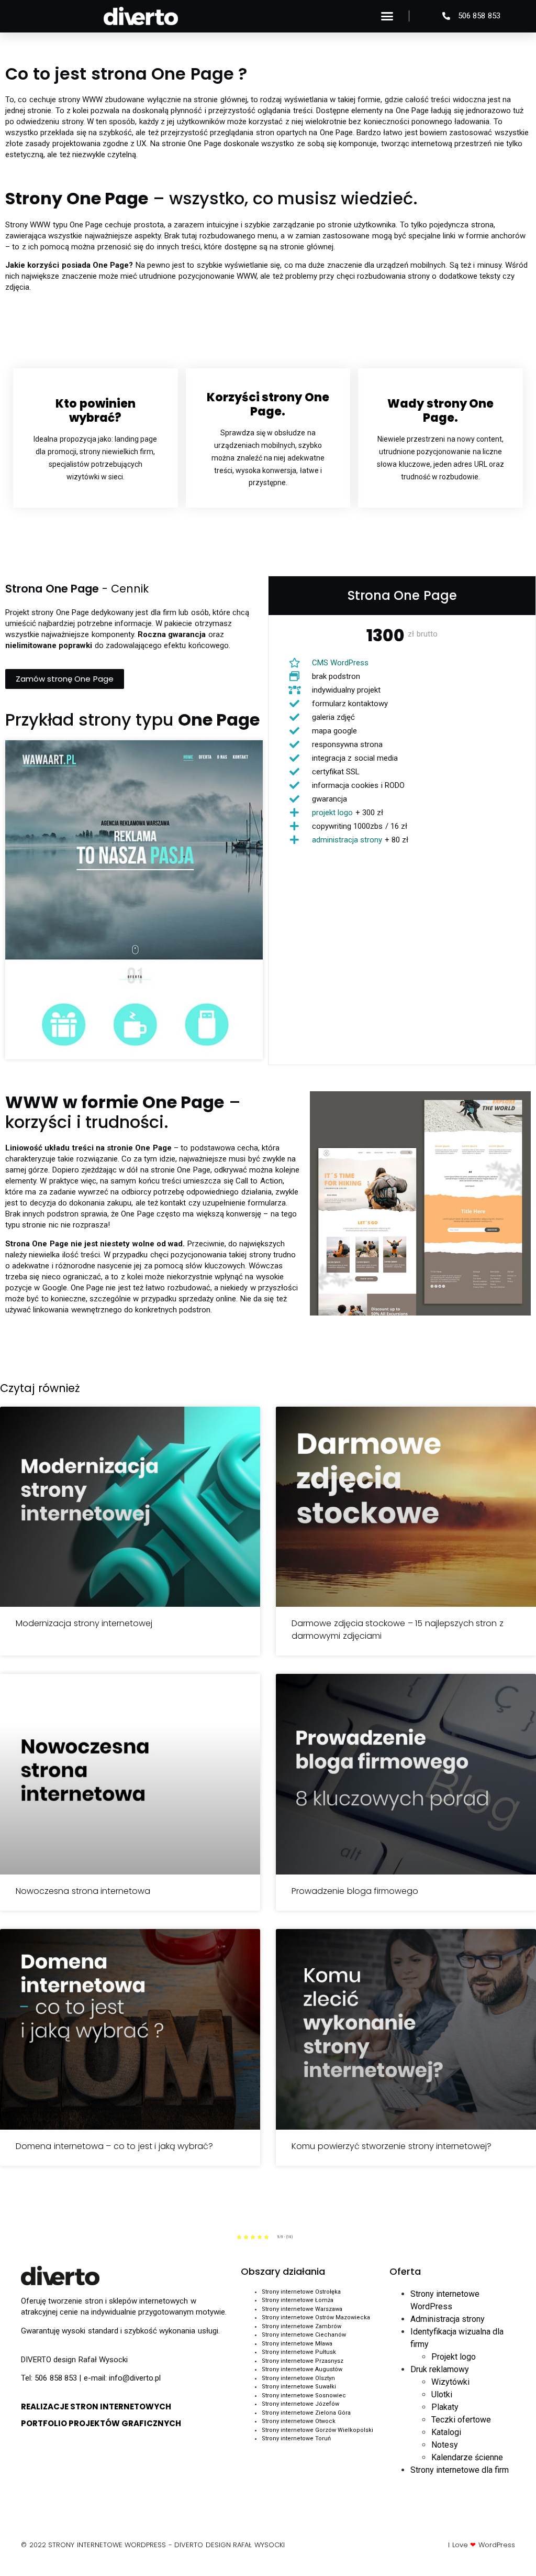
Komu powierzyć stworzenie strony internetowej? (392, 2146)
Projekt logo (454, 2357)
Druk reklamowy (440, 2369)
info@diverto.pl (135, 2378)
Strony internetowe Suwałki (299, 2387)
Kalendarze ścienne (467, 2457)
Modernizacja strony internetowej (84, 1623)
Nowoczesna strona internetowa (83, 1891)
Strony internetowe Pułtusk (299, 2352)
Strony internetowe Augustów (302, 2369)
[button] (387, 16)
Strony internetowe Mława (297, 2344)
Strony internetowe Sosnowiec (304, 2396)
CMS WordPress (340, 663)
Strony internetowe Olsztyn (298, 2378)
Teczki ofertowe (461, 2420)
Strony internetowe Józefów (300, 2404)
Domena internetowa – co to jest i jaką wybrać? (114, 2146)
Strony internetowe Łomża (298, 2300)
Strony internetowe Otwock (299, 2421)
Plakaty (445, 2407)
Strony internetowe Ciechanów (304, 2335)
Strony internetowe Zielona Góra (306, 2413)
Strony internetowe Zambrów (301, 2326)
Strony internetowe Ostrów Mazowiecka (316, 2317)
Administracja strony (448, 2319)
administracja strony (347, 840)
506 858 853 (56, 2378)
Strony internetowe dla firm (460, 2470)
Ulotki (442, 2394)
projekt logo (332, 813)
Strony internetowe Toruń (296, 2438)
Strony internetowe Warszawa (302, 2309)
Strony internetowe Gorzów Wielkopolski (317, 2430)
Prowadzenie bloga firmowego (355, 1891)
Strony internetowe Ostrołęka (301, 2292)
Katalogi (446, 2432)
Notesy (445, 2445)
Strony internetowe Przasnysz (303, 2361)
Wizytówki (450, 2382)
